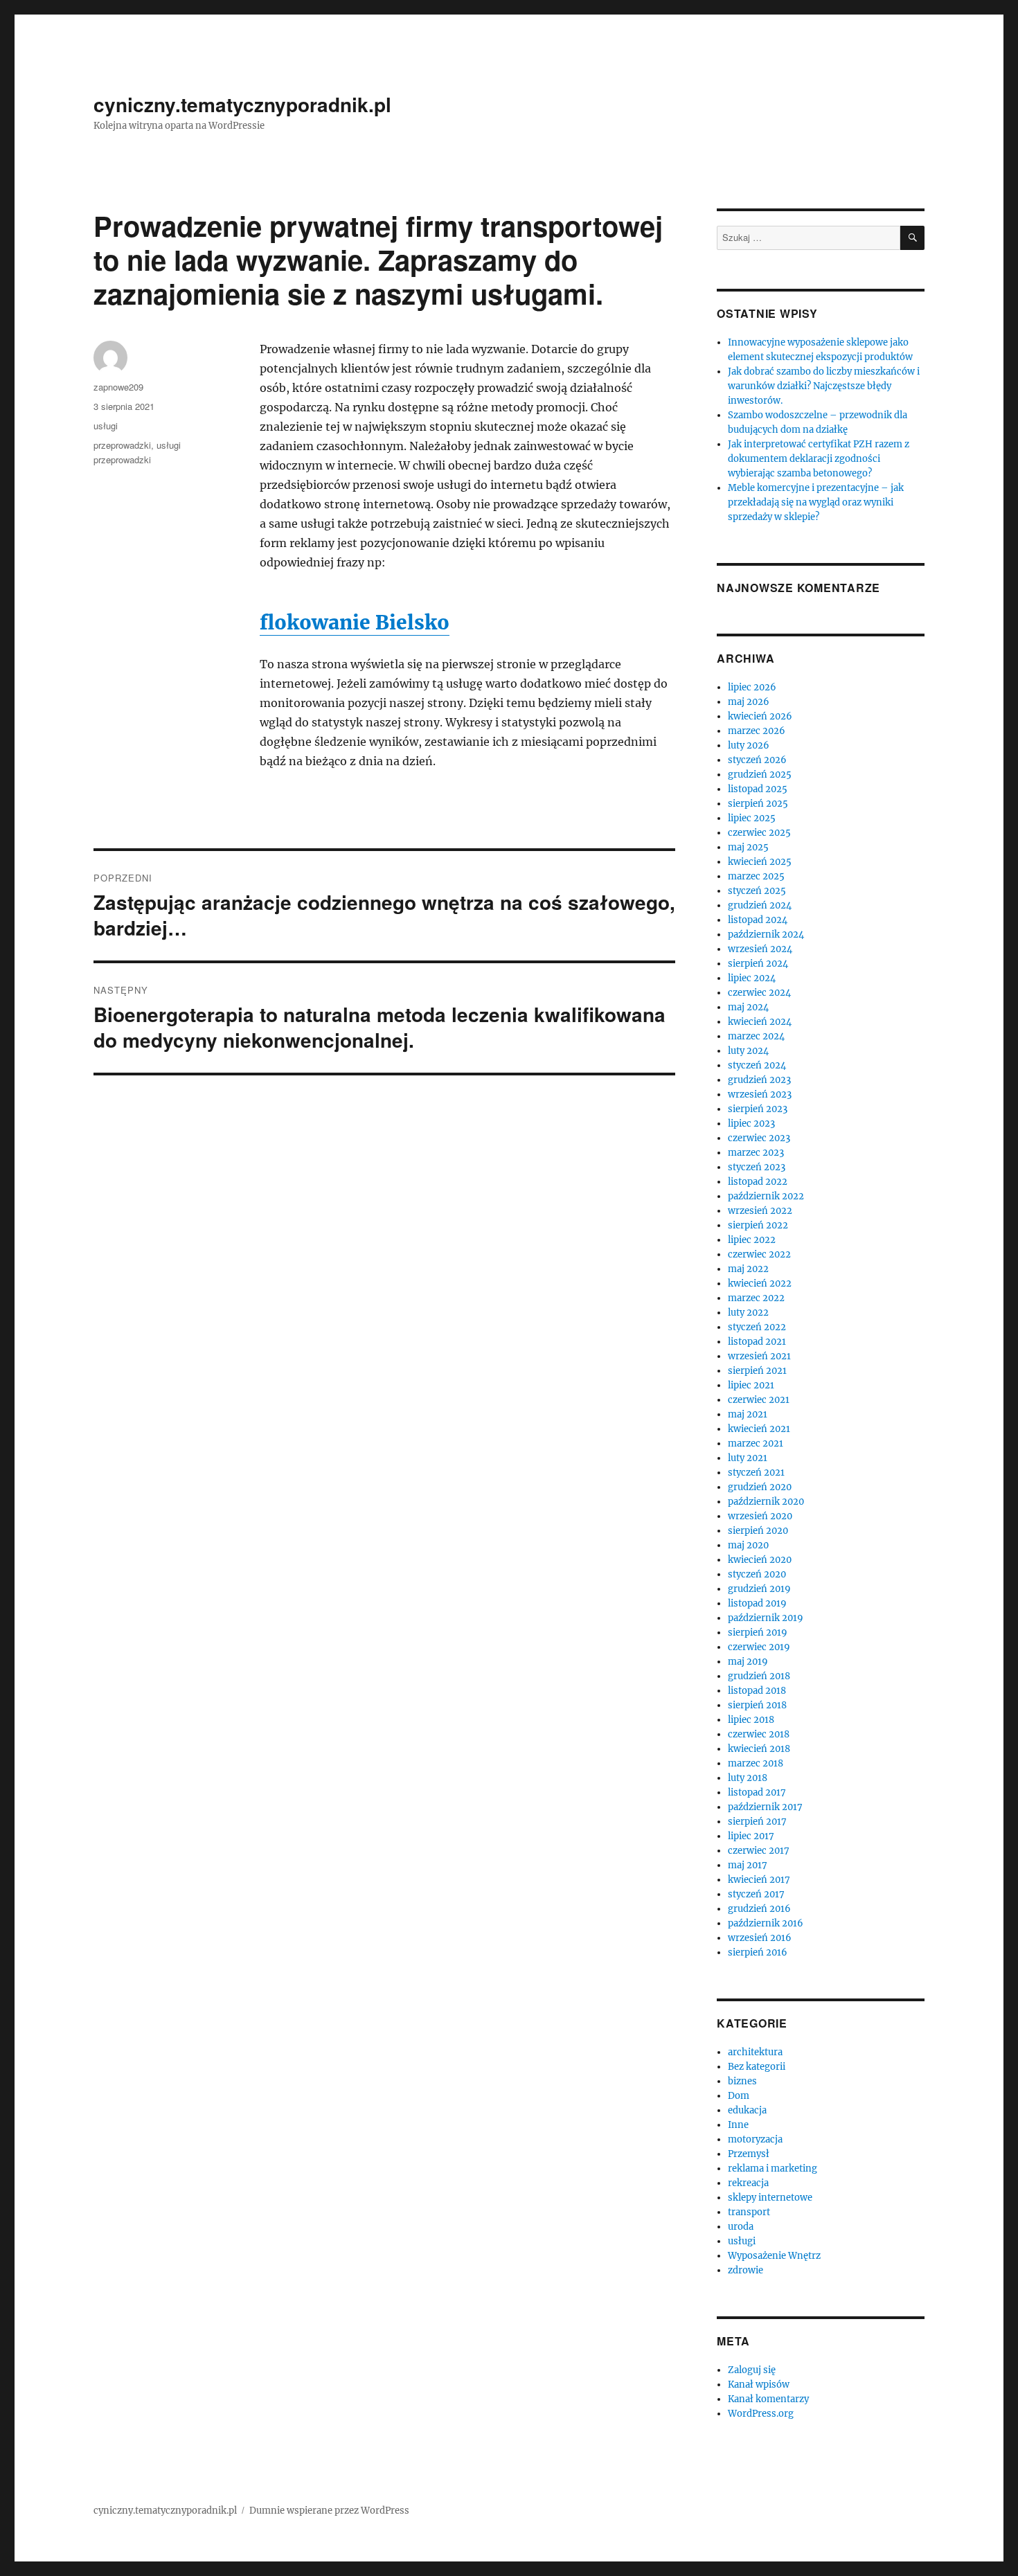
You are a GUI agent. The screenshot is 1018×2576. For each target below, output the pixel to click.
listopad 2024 (758, 920)
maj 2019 (748, 1662)
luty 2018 (748, 1778)
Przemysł (749, 2154)
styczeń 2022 (757, 1327)
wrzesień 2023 (760, 1094)
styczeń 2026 (757, 760)
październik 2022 (766, 1196)
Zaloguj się (752, 2370)
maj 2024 (748, 1007)
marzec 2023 (756, 1153)
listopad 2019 (757, 1603)
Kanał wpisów (759, 2385)
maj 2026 (749, 702)
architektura (755, 2052)
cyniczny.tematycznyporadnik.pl (242, 104)
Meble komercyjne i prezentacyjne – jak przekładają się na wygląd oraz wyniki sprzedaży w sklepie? (816, 502)
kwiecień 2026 (760, 716)
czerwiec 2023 (759, 1138)
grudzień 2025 (760, 775)
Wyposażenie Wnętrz (774, 2256)
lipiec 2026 (752, 687)
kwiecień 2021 (759, 1429)
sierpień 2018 (757, 1705)
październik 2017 (765, 1807)
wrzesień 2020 (760, 1516)
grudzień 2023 (759, 1080)
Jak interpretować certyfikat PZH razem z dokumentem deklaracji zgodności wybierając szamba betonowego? (819, 459)
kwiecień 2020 (760, 1560)
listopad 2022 (758, 1182)
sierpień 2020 (758, 1531)
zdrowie (745, 2270)
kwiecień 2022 (760, 1283)
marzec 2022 (756, 1298)
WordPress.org (761, 2414)
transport (749, 2212)
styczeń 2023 (757, 1167)
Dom (739, 2096)
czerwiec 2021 (759, 1400)
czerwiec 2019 (759, 1647)
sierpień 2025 (758, 804)
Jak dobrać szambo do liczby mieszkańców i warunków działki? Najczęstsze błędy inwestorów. (824, 386)
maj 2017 (748, 1865)
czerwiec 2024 (759, 993)
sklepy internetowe (770, 2198)
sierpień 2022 (758, 1225)
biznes (742, 2081)
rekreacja (748, 2183)
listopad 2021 (757, 1342)
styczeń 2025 (757, 891)
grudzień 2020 (760, 1487)
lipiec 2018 (751, 1720)
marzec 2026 (757, 731)
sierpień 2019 (758, 1633)
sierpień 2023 (758, 1109)
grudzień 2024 (760, 905)
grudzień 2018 (759, 1676)
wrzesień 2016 (760, 1938)
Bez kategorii (757, 2067)
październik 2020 (766, 1502)
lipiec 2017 (751, 1836)
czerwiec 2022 (759, 1254)
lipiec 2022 (752, 1240)
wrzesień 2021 (759, 1356)
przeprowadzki (122, 445)
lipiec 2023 (751, 1124)
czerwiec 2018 (759, 1734)
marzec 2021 (756, 1443)
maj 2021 (748, 1414)
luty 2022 (748, 1313)
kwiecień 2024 (760, 1022)
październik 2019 (766, 1618)
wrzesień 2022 (760, 1211)
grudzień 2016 (759, 1909)
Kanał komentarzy (768, 2399)
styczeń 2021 (756, 1473)
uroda (741, 2227)
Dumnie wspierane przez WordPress (329, 2511)
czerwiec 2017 (759, 1851)
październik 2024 (766, 934)
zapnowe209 (118, 387)
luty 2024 (748, 1051)
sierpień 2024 (758, 964)
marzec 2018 (756, 1763)
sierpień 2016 (758, 1952)
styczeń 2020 (757, 1574)
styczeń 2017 (756, 1894)
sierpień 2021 (757, 1371)
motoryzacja (755, 2139)
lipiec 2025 (752, 818)
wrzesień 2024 (760, 949)
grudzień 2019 (759, 1589)
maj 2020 (748, 1545)
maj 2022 (748, 1269)
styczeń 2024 (757, 1065)
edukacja (747, 2110)
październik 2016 (766, 1923)
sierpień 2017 (757, 1822)
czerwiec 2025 (759, 833)
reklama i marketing (773, 2168)
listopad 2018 (757, 1691)
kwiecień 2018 (759, 1749)
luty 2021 (748, 1458)
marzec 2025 (756, 876)
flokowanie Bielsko (355, 623)
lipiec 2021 (751, 1385)
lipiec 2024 (752, 978)
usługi (106, 426)
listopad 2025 (758, 789)
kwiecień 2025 (760, 862)
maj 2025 (748, 847)
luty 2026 (749, 745)
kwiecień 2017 (759, 1880)
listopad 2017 (757, 1792)
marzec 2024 (756, 1036)
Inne (738, 2125)
